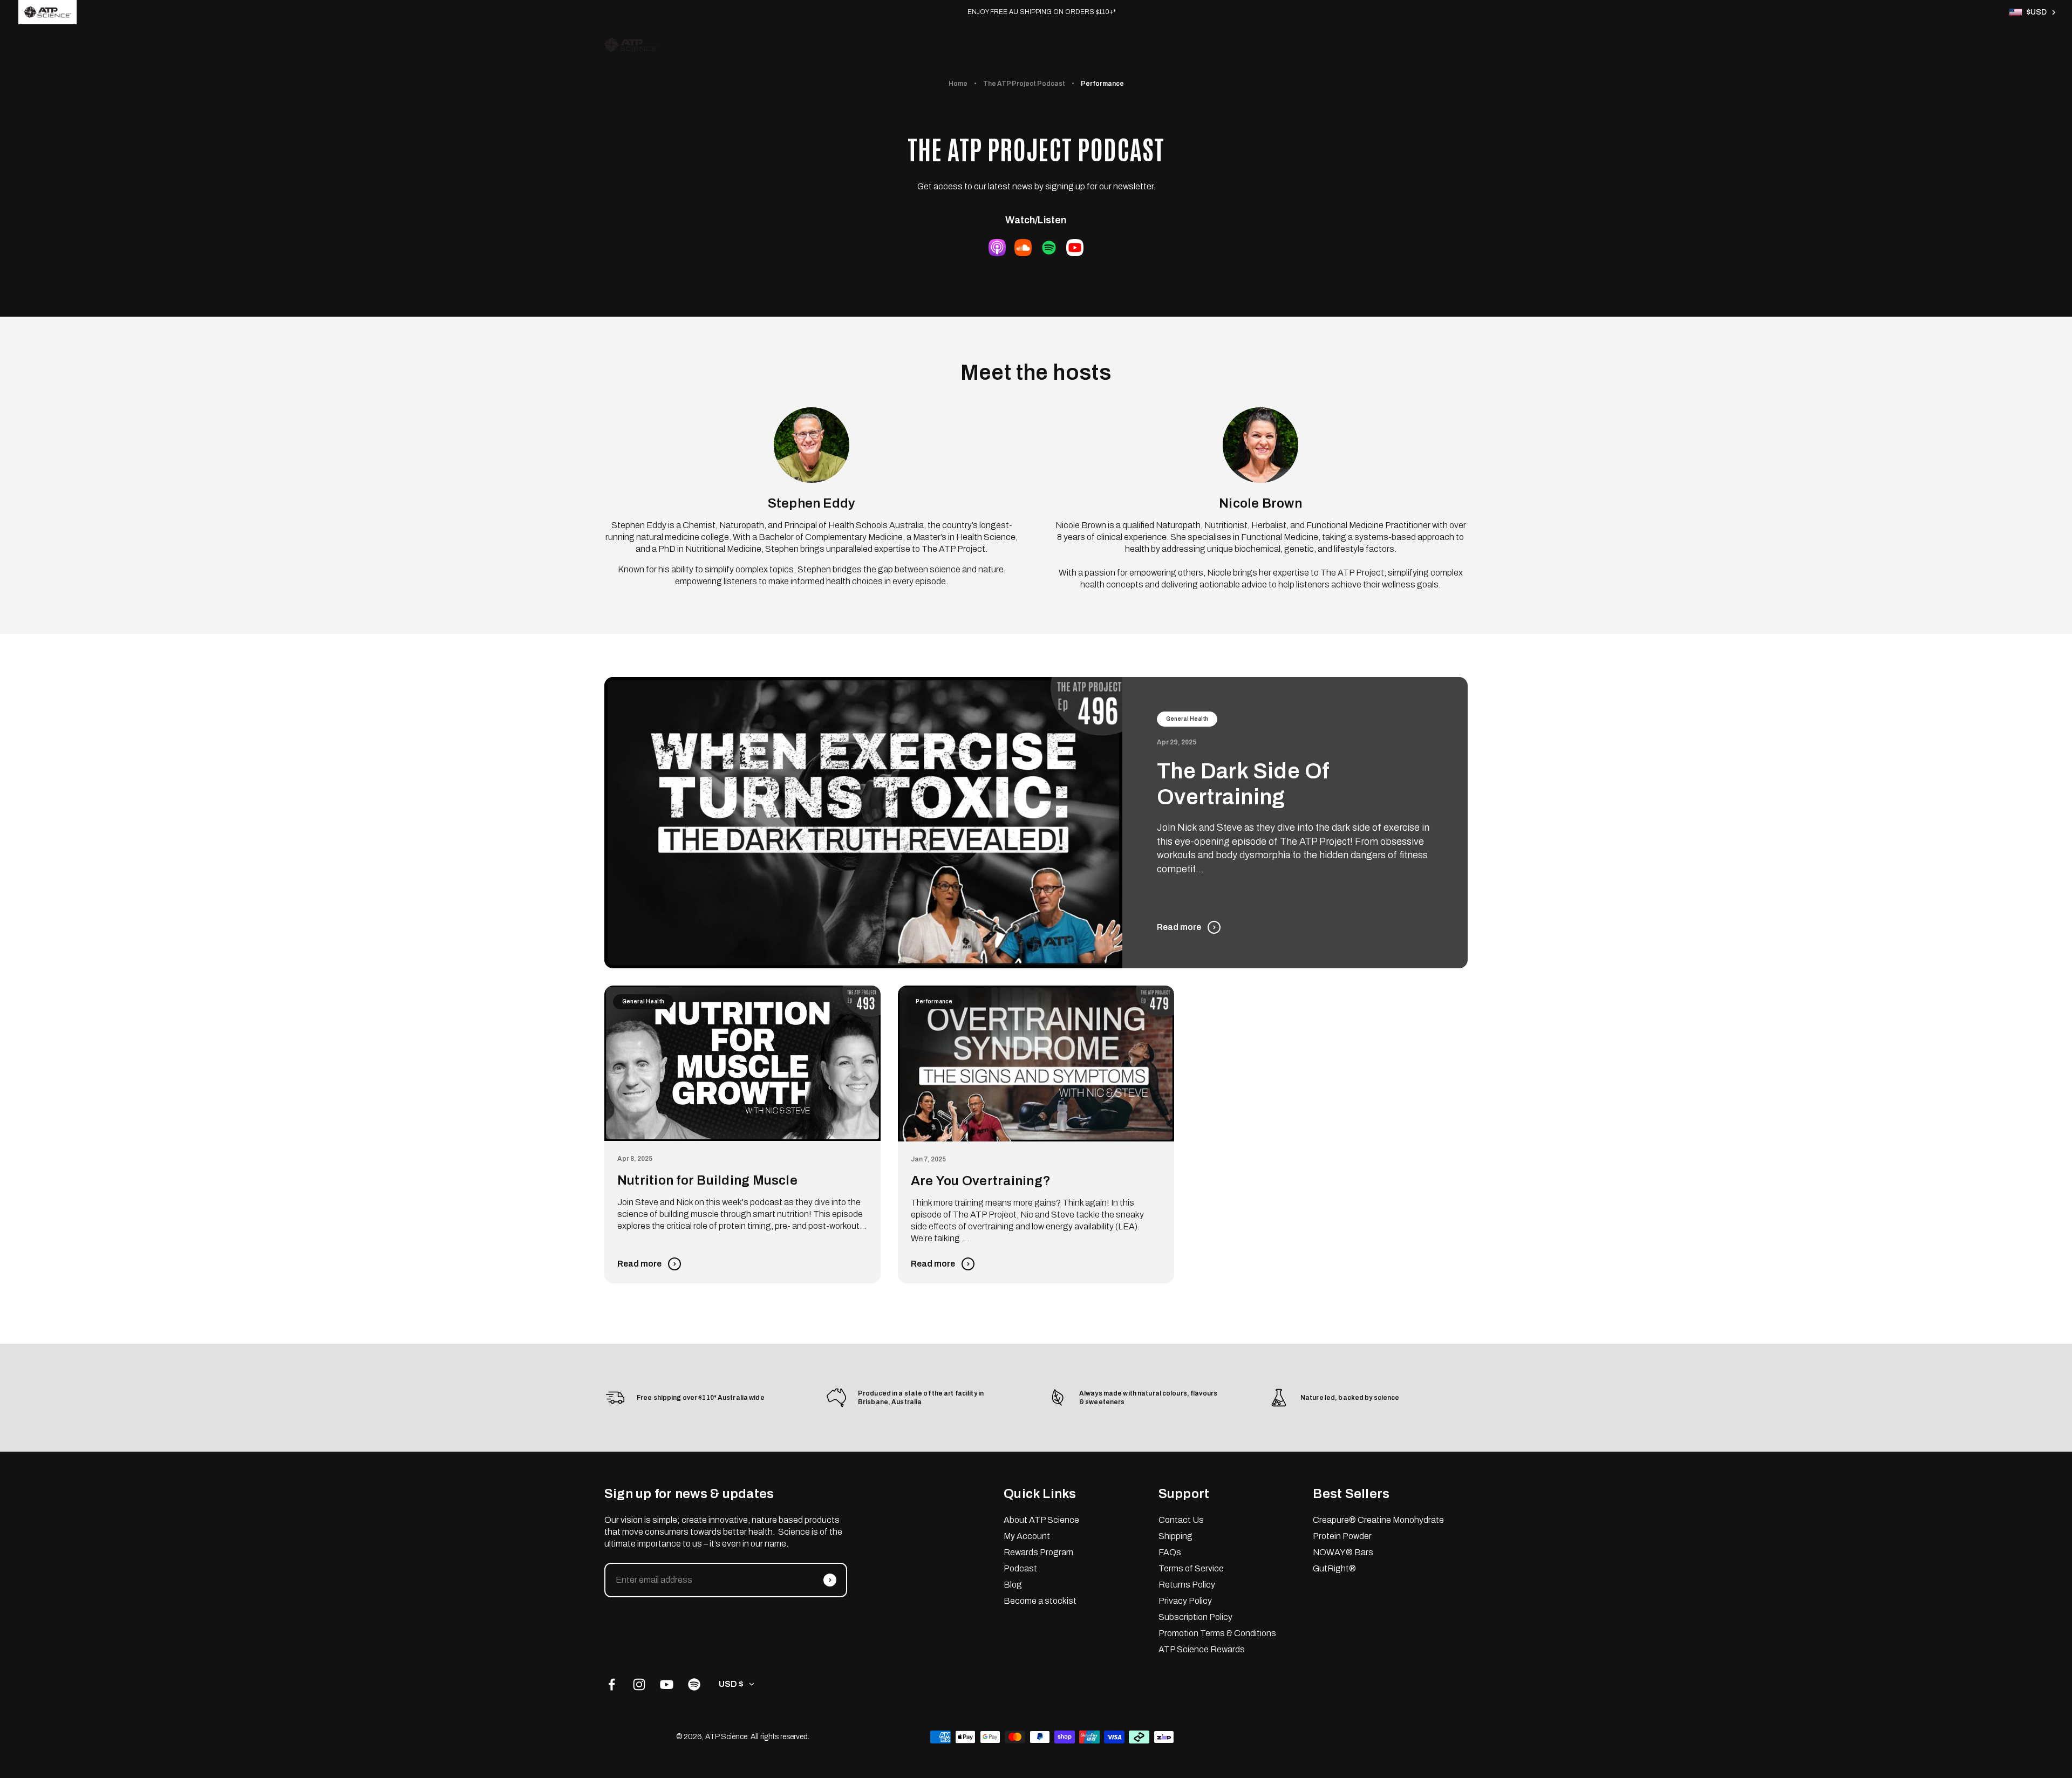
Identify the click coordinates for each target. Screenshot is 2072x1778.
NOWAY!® (1004, 48)
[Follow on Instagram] (639, 1684)
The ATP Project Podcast (1024, 84)
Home (958, 84)
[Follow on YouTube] (667, 1684)
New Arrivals (894, 48)
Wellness (1140, 48)
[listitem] (47, 12)
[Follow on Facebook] (612, 1684)
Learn (1191, 48)
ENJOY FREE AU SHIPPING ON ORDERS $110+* (1042, 12)
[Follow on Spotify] (694, 1684)
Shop (952, 48)
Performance (1073, 48)
